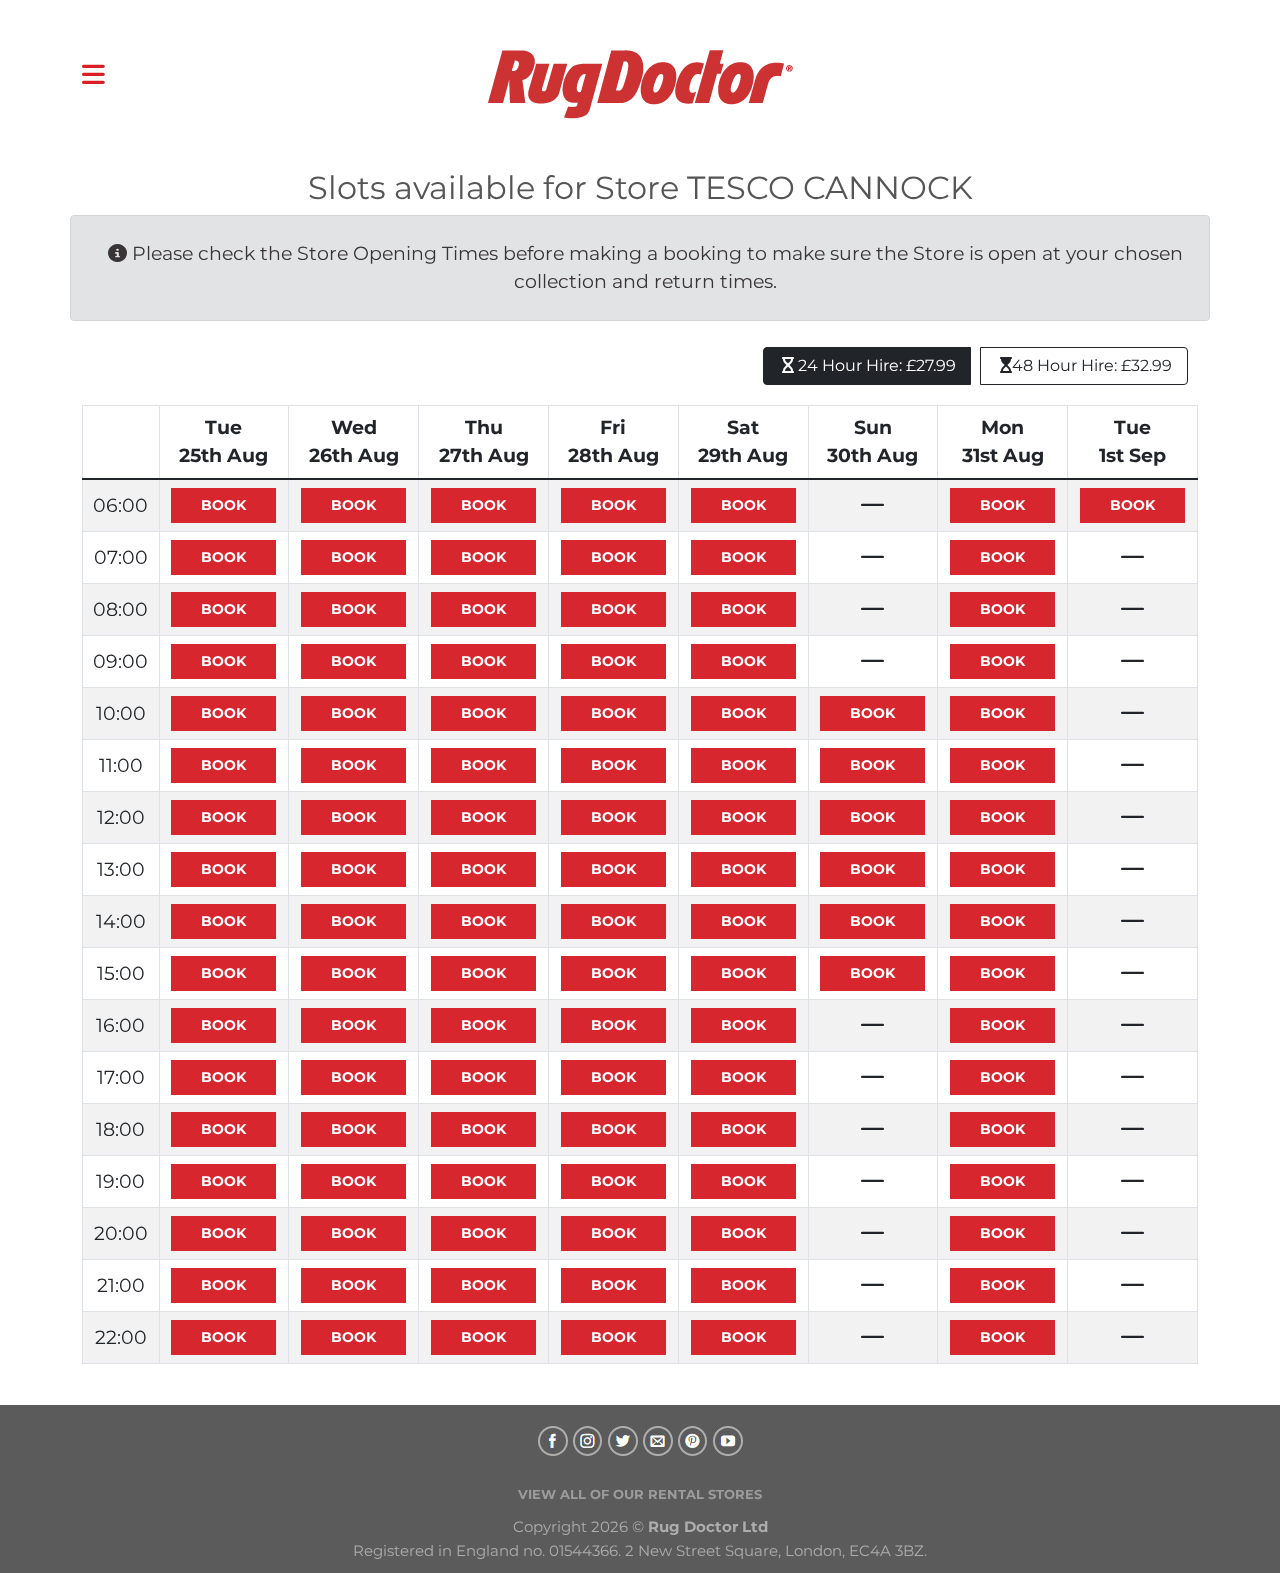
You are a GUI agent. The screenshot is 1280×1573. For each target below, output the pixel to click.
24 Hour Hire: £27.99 (875, 365)
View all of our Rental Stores (640, 1494)
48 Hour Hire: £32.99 (1092, 365)
